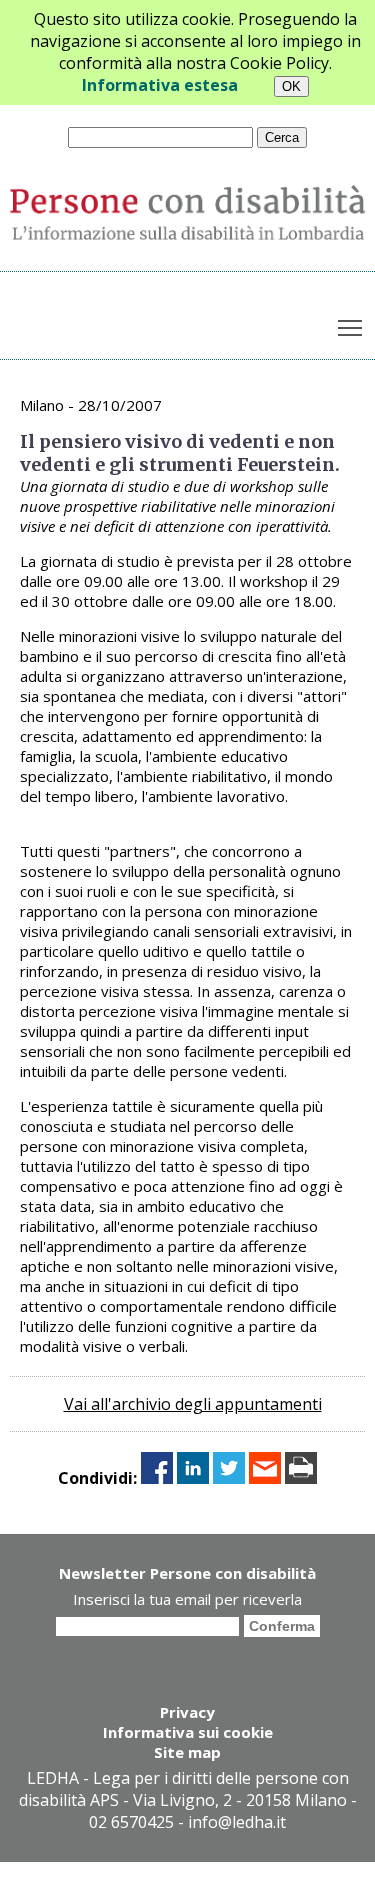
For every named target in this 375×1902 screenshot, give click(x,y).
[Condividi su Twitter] (229, 1478)
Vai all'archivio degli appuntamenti (193, 1404)
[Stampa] (301, 1478)
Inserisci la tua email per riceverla (187, 1599)
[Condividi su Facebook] (157, 1478)
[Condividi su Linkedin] (193, 1478)
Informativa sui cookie (188, 1732)
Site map (187, 1752)
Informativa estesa (160, 85)
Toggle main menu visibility (350, 327)
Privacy (187, 1712)
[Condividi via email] (265, 1478)
